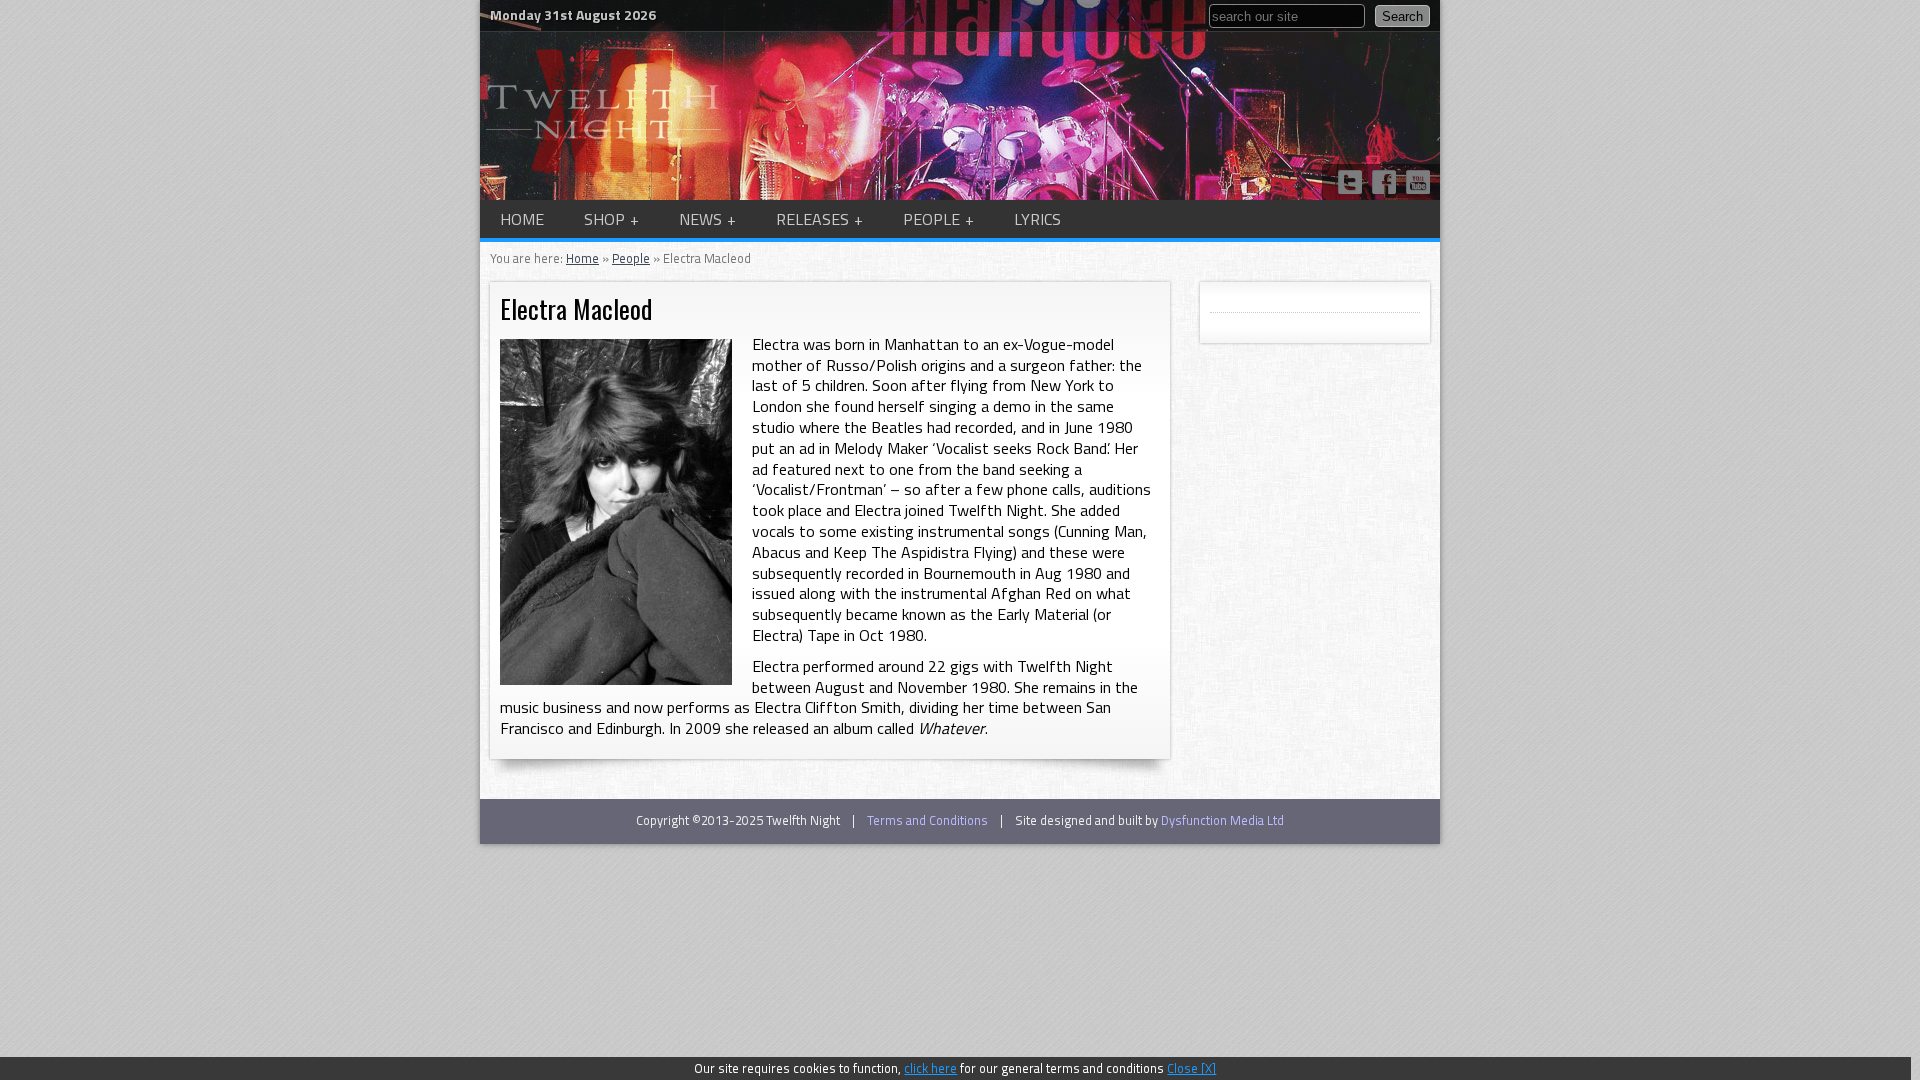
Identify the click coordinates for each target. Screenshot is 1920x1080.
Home (522, 219)
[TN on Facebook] (1384, 182)
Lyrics (1037, 219)
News (700, 219)
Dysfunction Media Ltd (1222, 820)
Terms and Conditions (927, 820)
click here (930, 1068)
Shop (604, 219)
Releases (812, 219)
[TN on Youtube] (1418, 182)
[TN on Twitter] (1350, 182)
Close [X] (1191, 1068)
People (931, 219)
